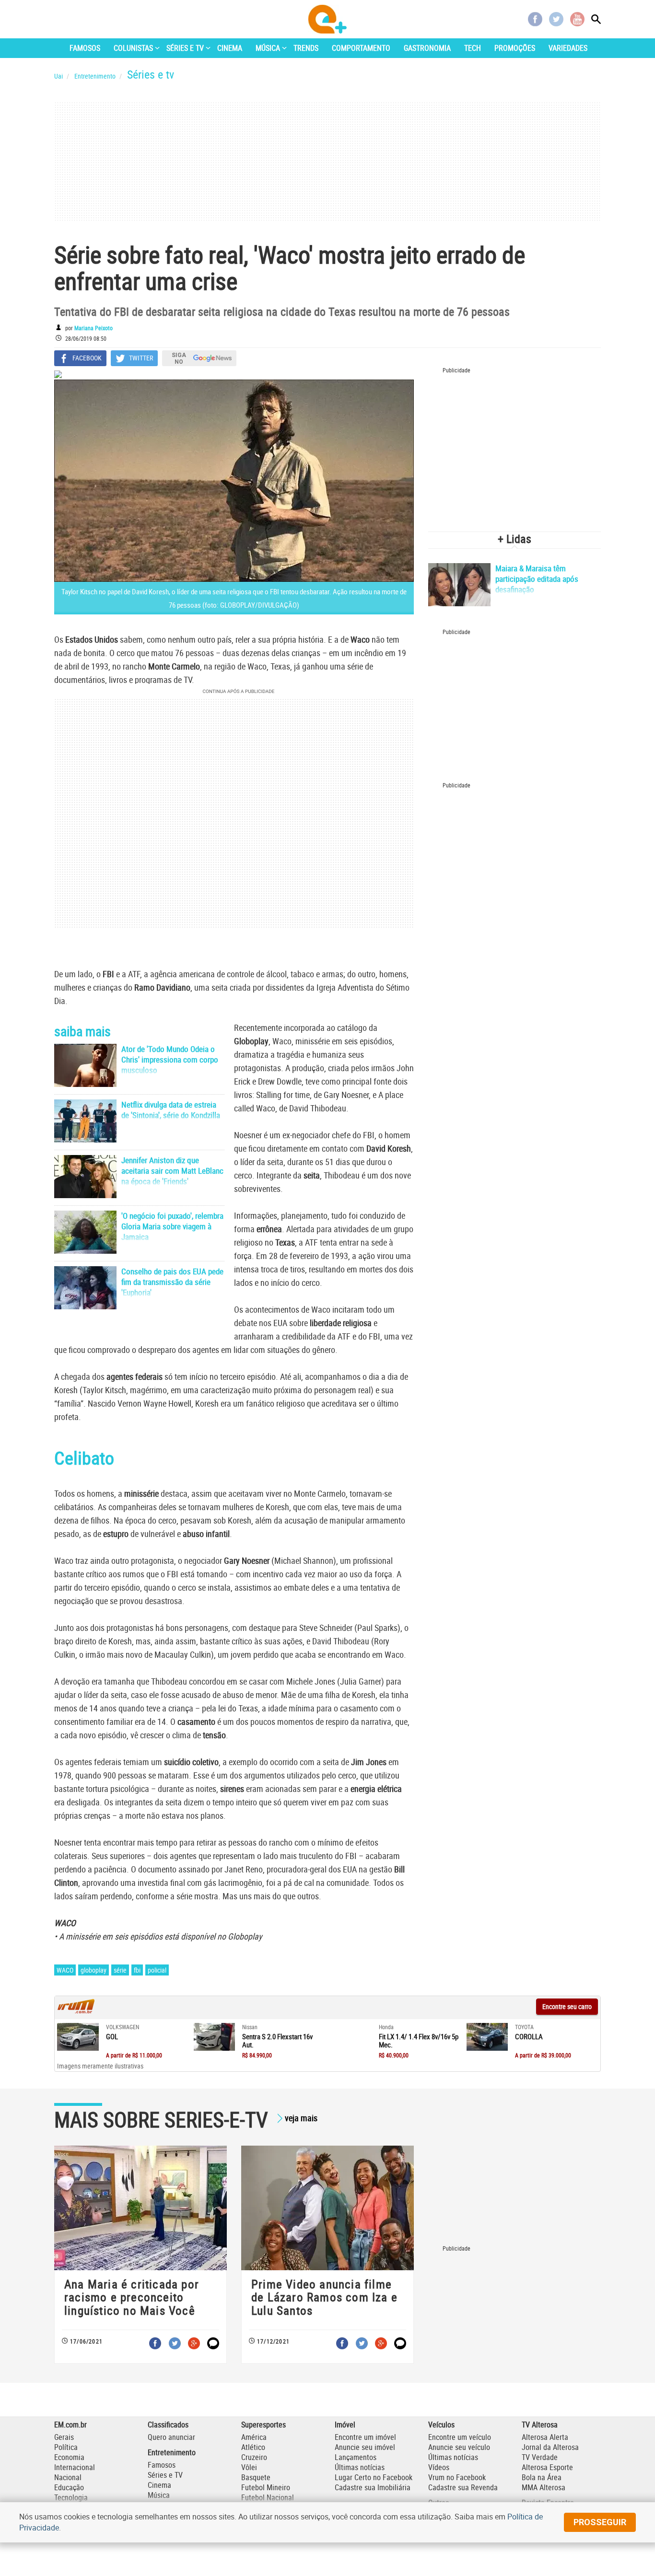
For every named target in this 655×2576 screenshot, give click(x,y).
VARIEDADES (568, 48)
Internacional (75, 2467)
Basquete (256, 2477)
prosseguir (600, 2522)
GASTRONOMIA (427, 48)
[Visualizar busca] (596, 19)
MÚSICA (268, 48)
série (120, 1970)
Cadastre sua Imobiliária (373, 2487)
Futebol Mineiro (266, 2487)
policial (157, 1970)
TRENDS (306, 48)
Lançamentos (356, 2457)
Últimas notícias (360, 2467)
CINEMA (230, 48)
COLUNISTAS (133, 48)
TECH (473, 48)
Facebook (535, 19)
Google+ (194, 2343)
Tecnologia (71, 2497)
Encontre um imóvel (365, 2437)
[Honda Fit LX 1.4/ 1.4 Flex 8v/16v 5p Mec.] (351, 2037)
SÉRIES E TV (185, 48)
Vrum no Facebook (457, 2477)
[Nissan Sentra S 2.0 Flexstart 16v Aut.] (215, 2037)
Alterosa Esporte (547, 2467)
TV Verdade (540, 2457)
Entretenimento (172, 2452)
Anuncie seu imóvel (365, 2447)
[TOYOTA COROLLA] (487, 2037)
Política (66, 2447)
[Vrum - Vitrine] (76, 2011)
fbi (137, 1970)
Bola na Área (542, 2477)
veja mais (301, 2118)
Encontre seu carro (567, 2006)
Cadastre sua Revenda (463, 2487)
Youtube (577, 19)
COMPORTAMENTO (361, 48)
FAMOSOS (85, 48)
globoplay (94, 1970)
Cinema (159, 2485)
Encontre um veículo (460, 2437)
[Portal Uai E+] (327, 19)
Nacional (68, 2477)
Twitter (556, 19)
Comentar (213, 2343)
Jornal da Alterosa (550, 2447)
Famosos (162, 2465)
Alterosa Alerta (545, 2437)
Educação (69, 2487)
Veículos (441, 2425)
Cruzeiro (254, 2457)
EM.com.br (70, 2425)
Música (159, 2495)
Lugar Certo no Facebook (374, 2477)
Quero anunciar (171, 2437)
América (254, 2437)
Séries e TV (165, 2475)
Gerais (64, 2437)
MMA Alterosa (544, 2487)
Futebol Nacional (268, 2497)
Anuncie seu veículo (459, 2447)
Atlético (253, 2447)
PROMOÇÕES (515, 48)
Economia (69, 2457)
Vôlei (249, 2467)
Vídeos (439, 2467)
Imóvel (345, 2425)
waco (65, 1970)
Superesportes (263, 2425)
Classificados (168, 2425)
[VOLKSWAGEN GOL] (78, 2037)
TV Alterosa (540, 2425)
